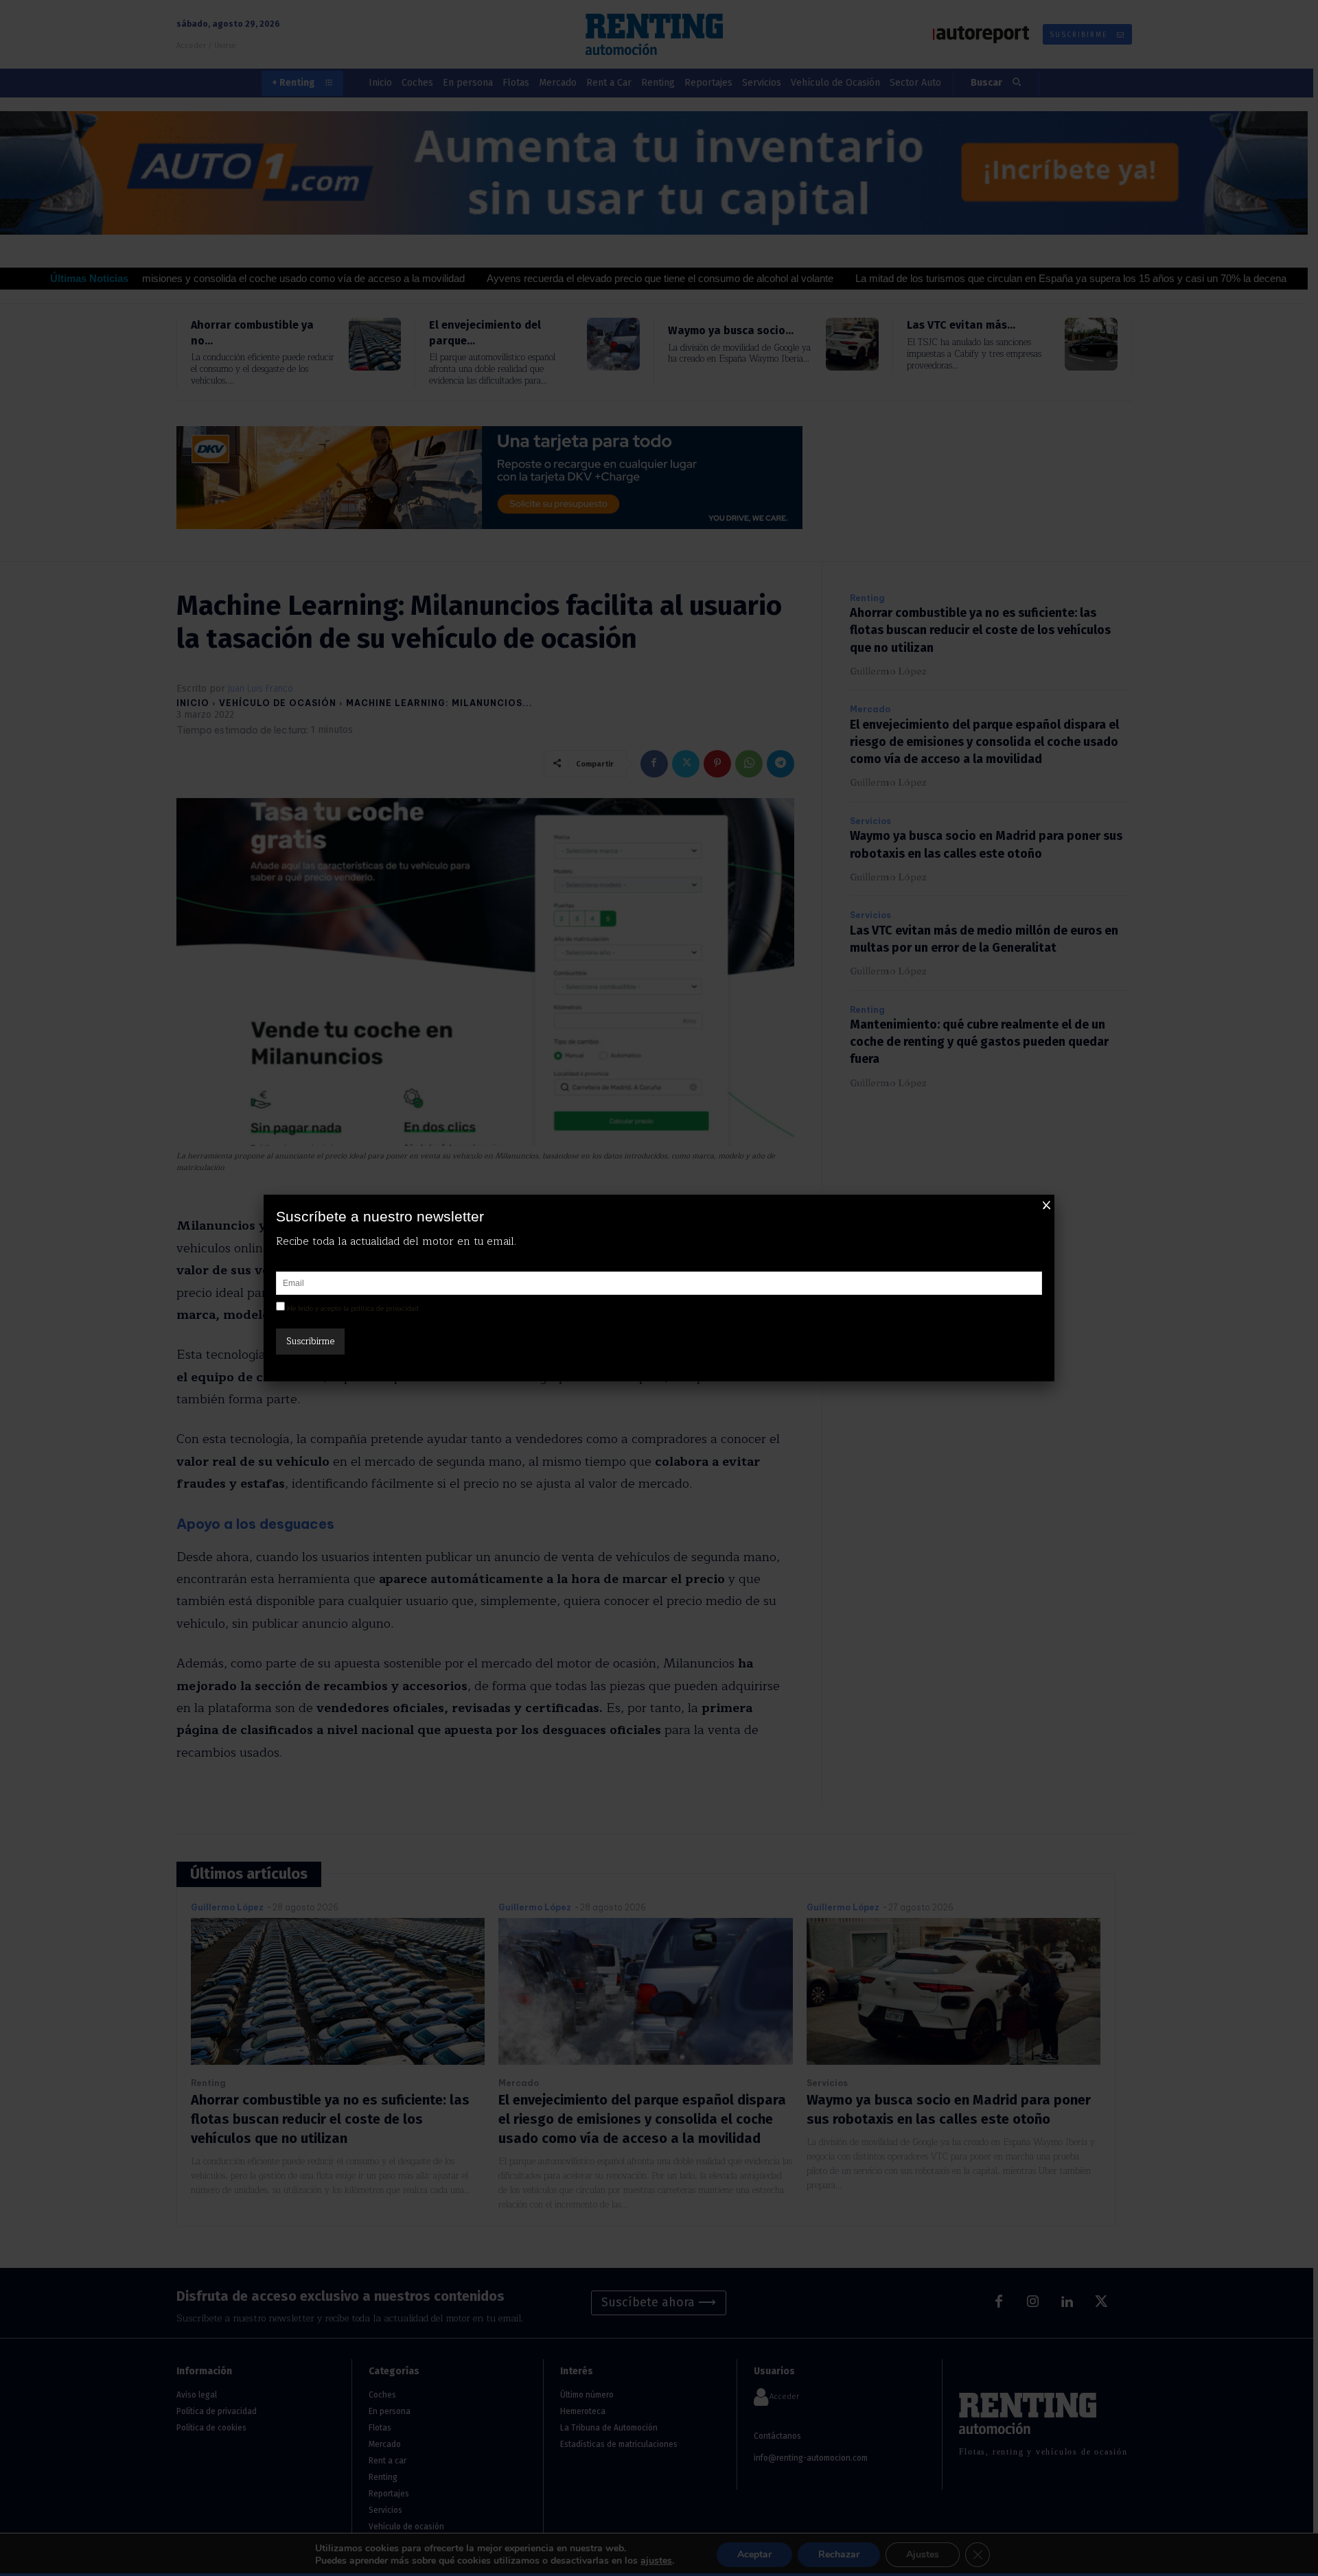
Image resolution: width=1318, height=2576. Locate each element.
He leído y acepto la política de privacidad (353, 1308)
